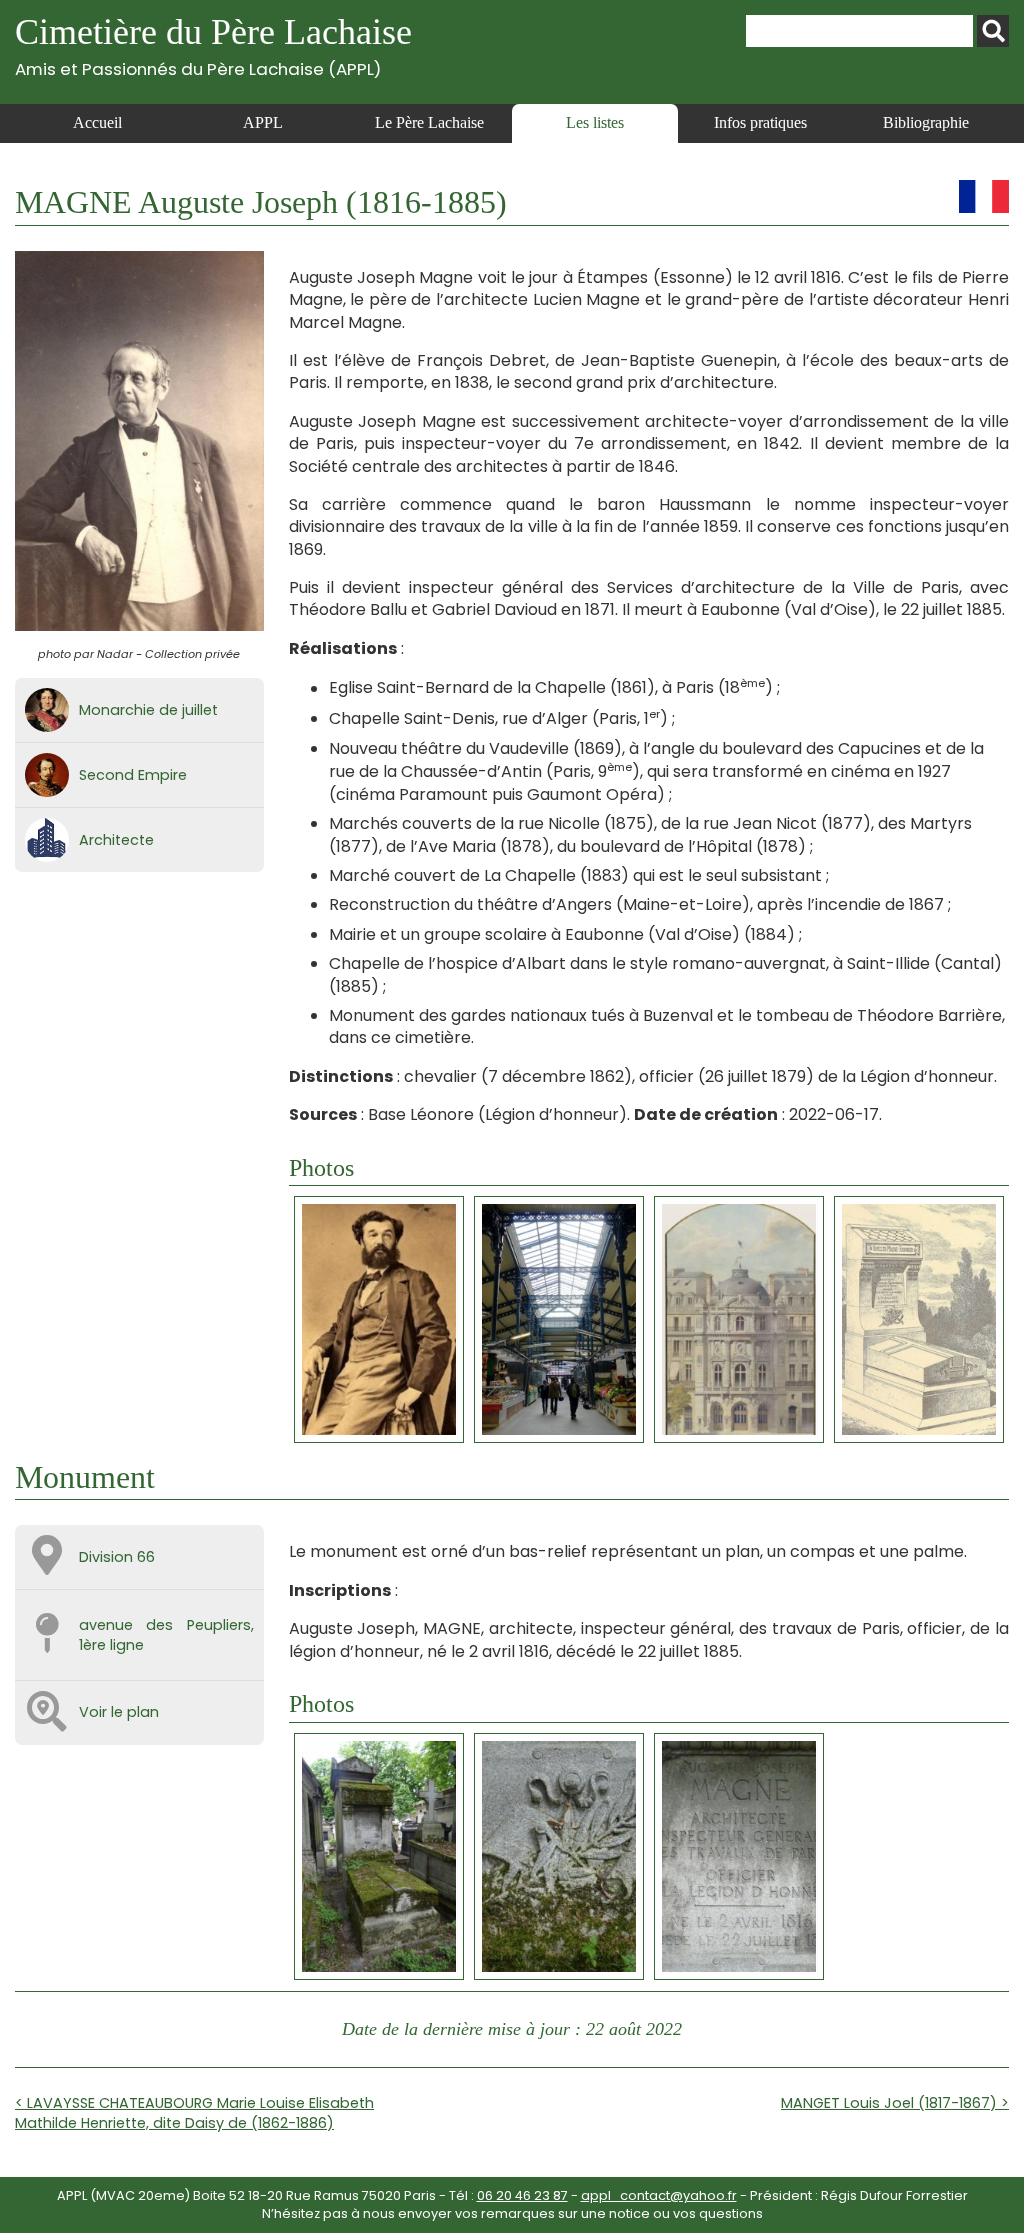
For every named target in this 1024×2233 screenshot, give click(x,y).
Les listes (595, 122)
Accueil (97, 122)
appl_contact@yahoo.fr (659, 2195)
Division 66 (117, 1557)
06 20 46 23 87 (522, 2195)
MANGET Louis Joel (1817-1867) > (895, 2103)
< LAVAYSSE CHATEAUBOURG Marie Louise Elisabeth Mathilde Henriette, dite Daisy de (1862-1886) (194, 2113)
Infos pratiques (760, 122)
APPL (263, 122)
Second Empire (133, 775)
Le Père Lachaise (429, 122)
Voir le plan (119, 1712)
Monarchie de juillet (148, 710)
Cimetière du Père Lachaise (213, 45)
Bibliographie (926, 122)
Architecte (116, 840)
